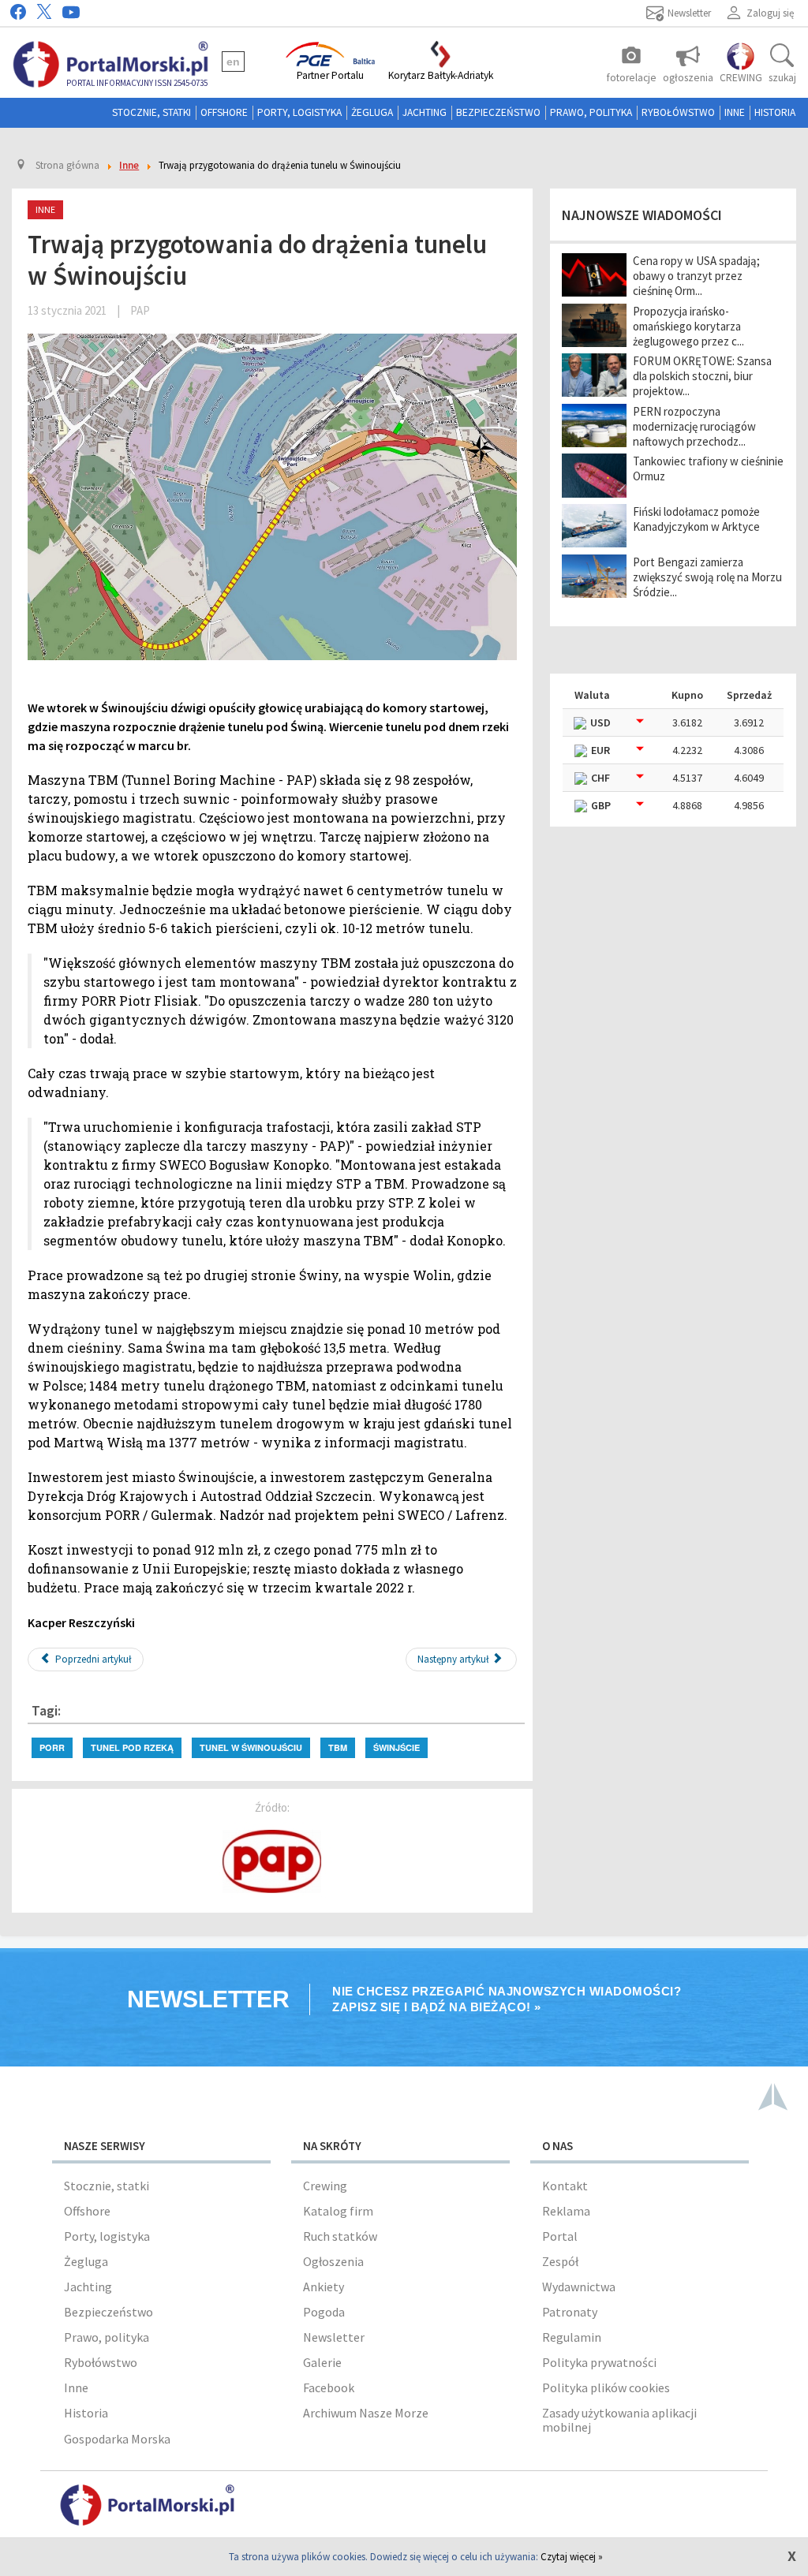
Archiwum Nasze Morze (366, 2413)
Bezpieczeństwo (498, 112)
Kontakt (565, 2186)
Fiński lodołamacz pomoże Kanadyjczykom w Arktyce (696, 519)
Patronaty (570, 2312)
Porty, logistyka (299, 112)
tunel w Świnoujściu (251, 1747)
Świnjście (397, 1747)
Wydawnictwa (579, 2287)
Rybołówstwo (678, 112)
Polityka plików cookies (606, 2387)
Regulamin (572, 2337)
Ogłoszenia (333, 2261)
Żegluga (372, 112)
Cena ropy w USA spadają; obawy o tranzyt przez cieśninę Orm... (696, 276)
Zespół (560, 2261)
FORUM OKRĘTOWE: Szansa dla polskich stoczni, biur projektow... (702, 376)
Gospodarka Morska (117, 2439)
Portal (560, 2236)
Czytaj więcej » (572, 2557)
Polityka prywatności (599, 2362)
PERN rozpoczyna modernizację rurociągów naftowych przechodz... (694, 426)
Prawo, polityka (591, 112)
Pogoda (324, 2312)
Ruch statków (340, 2236)
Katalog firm (338, 2211)
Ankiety (324, 2287)
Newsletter (334, 2337)
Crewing (325, 2186)
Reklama (566, 2211)
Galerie (322, 2362)
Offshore (224, 112)
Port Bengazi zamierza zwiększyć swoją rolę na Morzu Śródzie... (707, 577)
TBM (338, 1747)
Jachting (425, 112)
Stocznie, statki (151, 112)
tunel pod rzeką (132, 1747)
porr (52, 1747)
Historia (775, 112)
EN (233, 62)
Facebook (329, 2387)
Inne (735, 112)
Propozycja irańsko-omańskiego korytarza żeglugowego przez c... (688, 326)
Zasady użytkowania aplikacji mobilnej (619, 2420)
